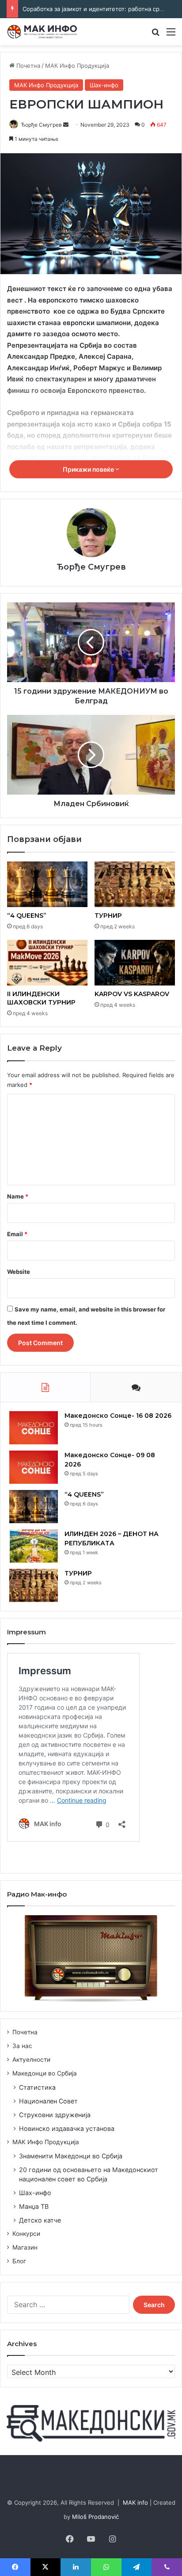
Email (17, 1234)
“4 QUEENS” (27, 916)
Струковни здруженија (55, 2115)
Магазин (25, 2247)
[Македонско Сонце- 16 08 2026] (34, 1428)
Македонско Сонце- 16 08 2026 (118, 1416)
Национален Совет (48, 2101)
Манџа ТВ (34, 2206)
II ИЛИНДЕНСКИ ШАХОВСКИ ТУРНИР (41, 998)
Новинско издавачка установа (67, 2128)
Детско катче (40, 2220)
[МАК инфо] (42, 32)
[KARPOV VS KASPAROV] (135, 963)
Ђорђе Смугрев (41, 125)
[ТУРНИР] (135, 884)
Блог (19, 2261)
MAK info (135, 2502)
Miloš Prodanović (95, 2517)
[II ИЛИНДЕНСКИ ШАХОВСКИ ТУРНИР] (47, 963)
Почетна (27, 66)
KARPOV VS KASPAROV (132, 994)
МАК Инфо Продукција (77, 66)
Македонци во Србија (45, 2073)
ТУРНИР (108, 916)
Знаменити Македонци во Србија (71, 2156)
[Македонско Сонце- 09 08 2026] (34, 1467)
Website (19, 1272)
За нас (22, 2046)
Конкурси (26, 2234)
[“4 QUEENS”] (47, 884)
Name (18, 1196)
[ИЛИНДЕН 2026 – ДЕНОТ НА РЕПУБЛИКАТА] (34, 1546)
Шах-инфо (104, 85)
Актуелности (31, 2060)
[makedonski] (91, 2423)
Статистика (37, 2087)
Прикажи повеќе (89, 469)
